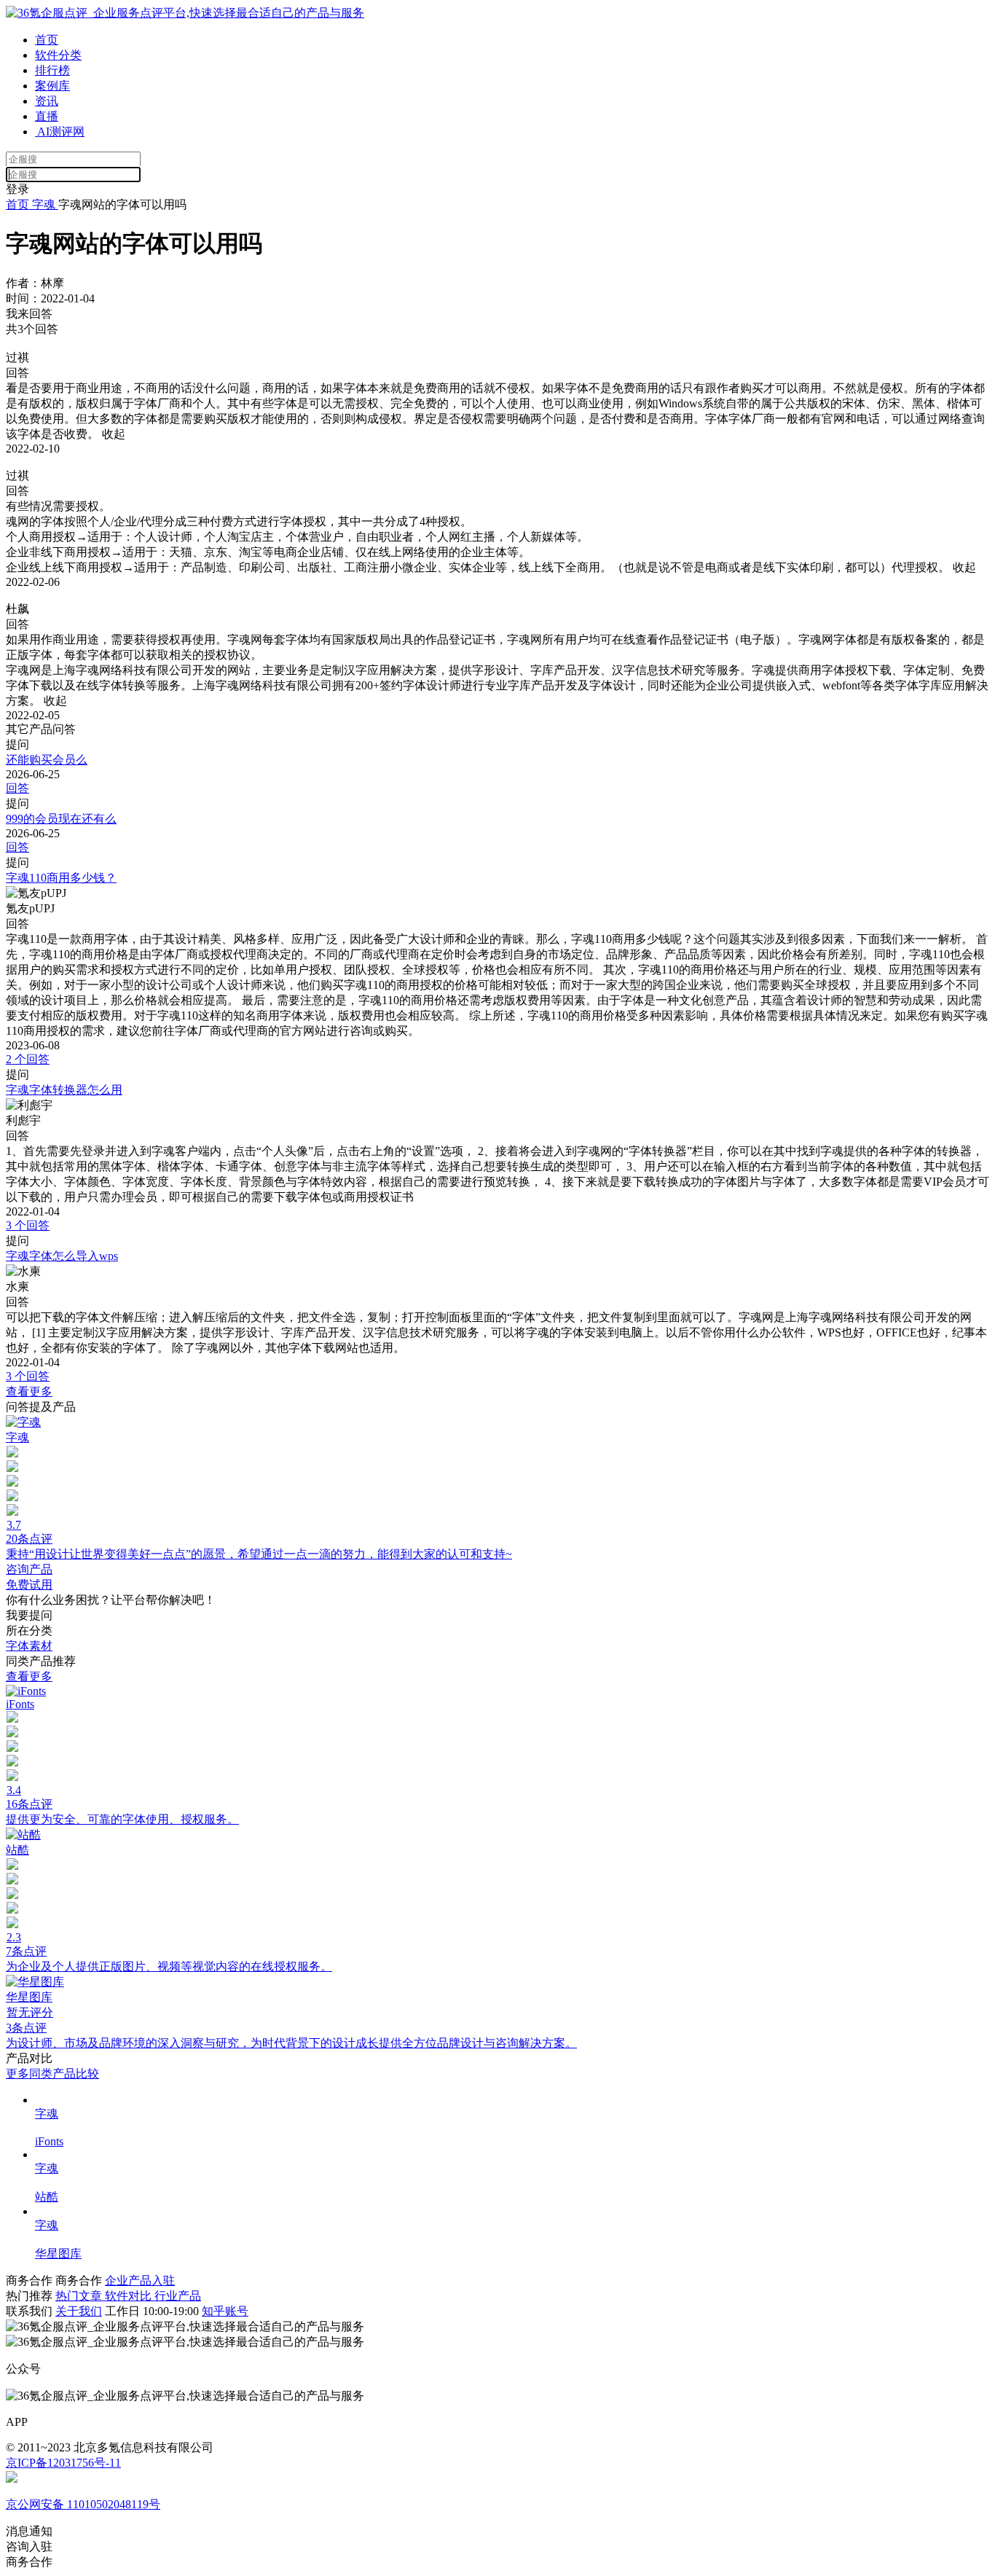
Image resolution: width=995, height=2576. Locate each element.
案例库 (52, 86)
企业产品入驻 (140, 2281)
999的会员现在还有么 (61, 819)
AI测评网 (60, 132)
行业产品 (178, 2296)
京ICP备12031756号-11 (63, 2463)
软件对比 (130, 2296)
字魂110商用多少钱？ (61, 878)
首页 (47, 40)
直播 (47, 116)
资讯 (47, 101)
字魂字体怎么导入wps (62, 1256)
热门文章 (80, 2296)
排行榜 (52, 70)
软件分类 (58, 55)
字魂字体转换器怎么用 (64, 1090)
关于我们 (79, 2311)
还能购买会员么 (47, 760)
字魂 (44, 204)
